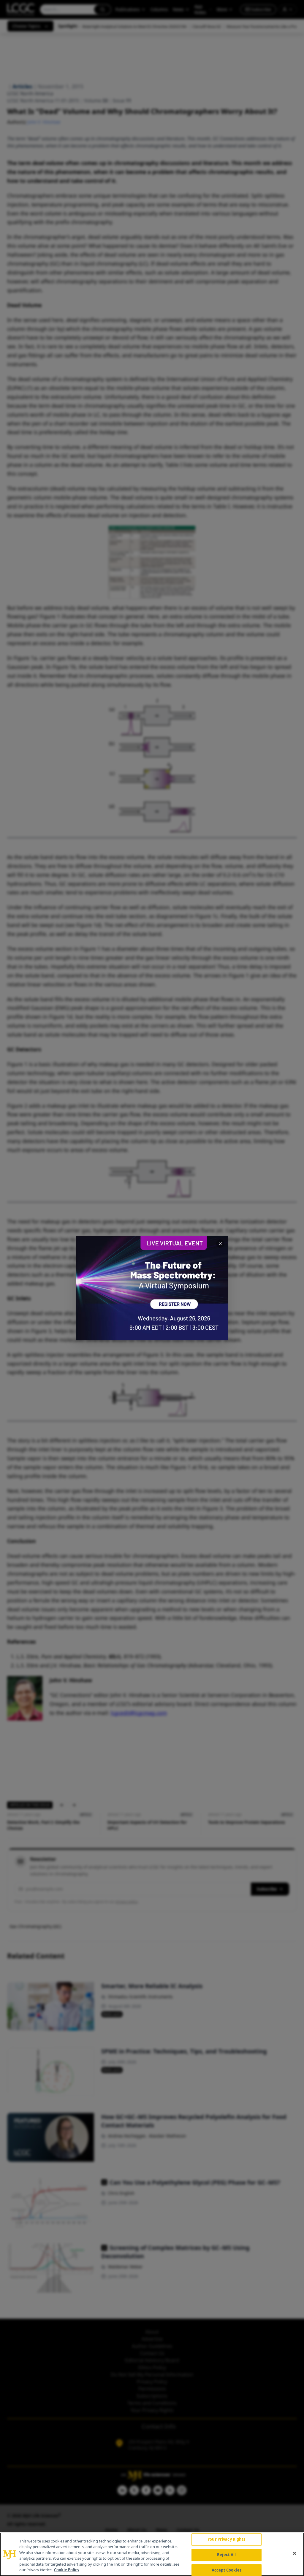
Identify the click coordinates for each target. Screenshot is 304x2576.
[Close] (294, 2553)
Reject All (226, 2555)
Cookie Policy (67, 2570)
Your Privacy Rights (226, 2540)
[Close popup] (220, 1244)
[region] (152, 2554)
